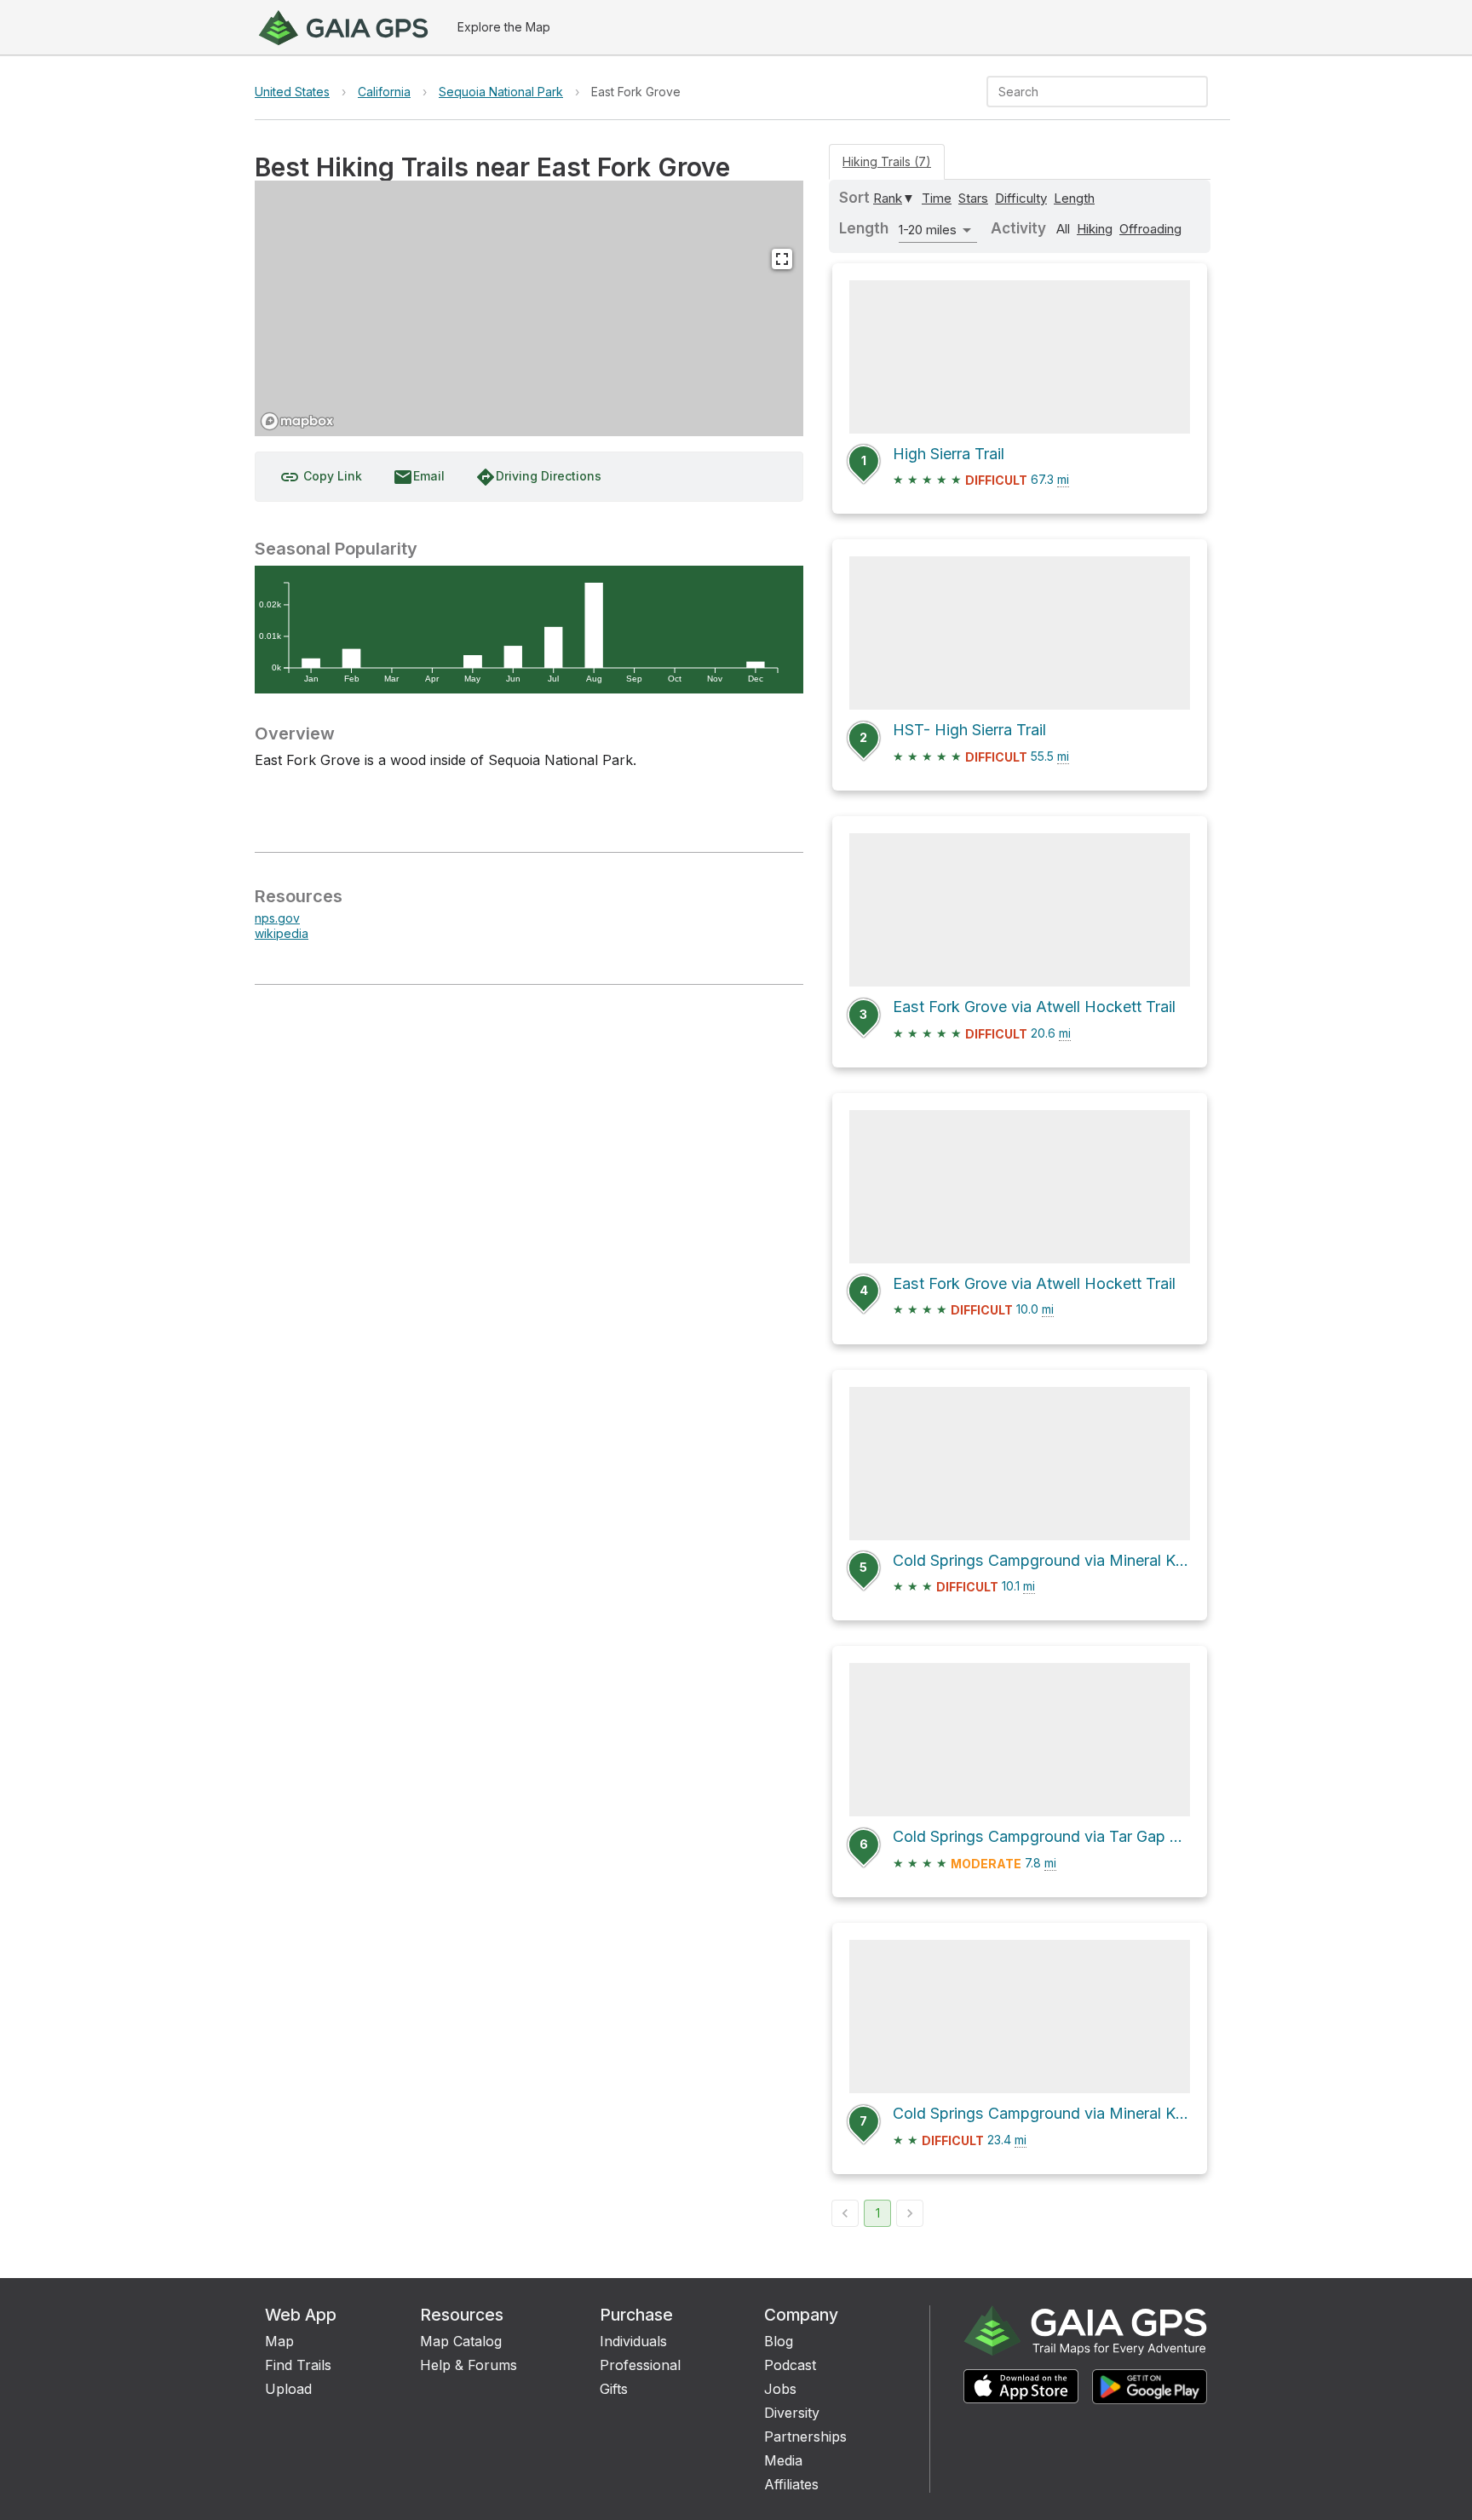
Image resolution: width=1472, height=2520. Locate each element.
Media (783, 2460)
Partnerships (805, 2437)
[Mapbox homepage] (297, 421)
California (384, 92)
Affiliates (791, 2484)
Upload (288, 2389)
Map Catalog (461, 2341)
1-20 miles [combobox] (928, 230)
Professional (640, 2365)
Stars (973, 198)
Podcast (790, 2365)
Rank (888, 198)
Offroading (1150, 229)
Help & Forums (469, 2365)
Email (419, 477)
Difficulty (1021, 198)
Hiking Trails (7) (887, 161)
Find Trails (298, 2365)
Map (279, 2341)
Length (1074, 198)
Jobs (780, 2389)
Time (937, 198)
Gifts (614, 2389)
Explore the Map (504, 27)
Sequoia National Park (501, 92)
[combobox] (1083, 92)
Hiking (1095, 229)
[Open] (1200, 93)
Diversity (792, 2413)
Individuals (633, 2341)
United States (292, 92)
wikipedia (282, 933)
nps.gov (277, 918)
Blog (779, 2341)
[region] (529, 308)
